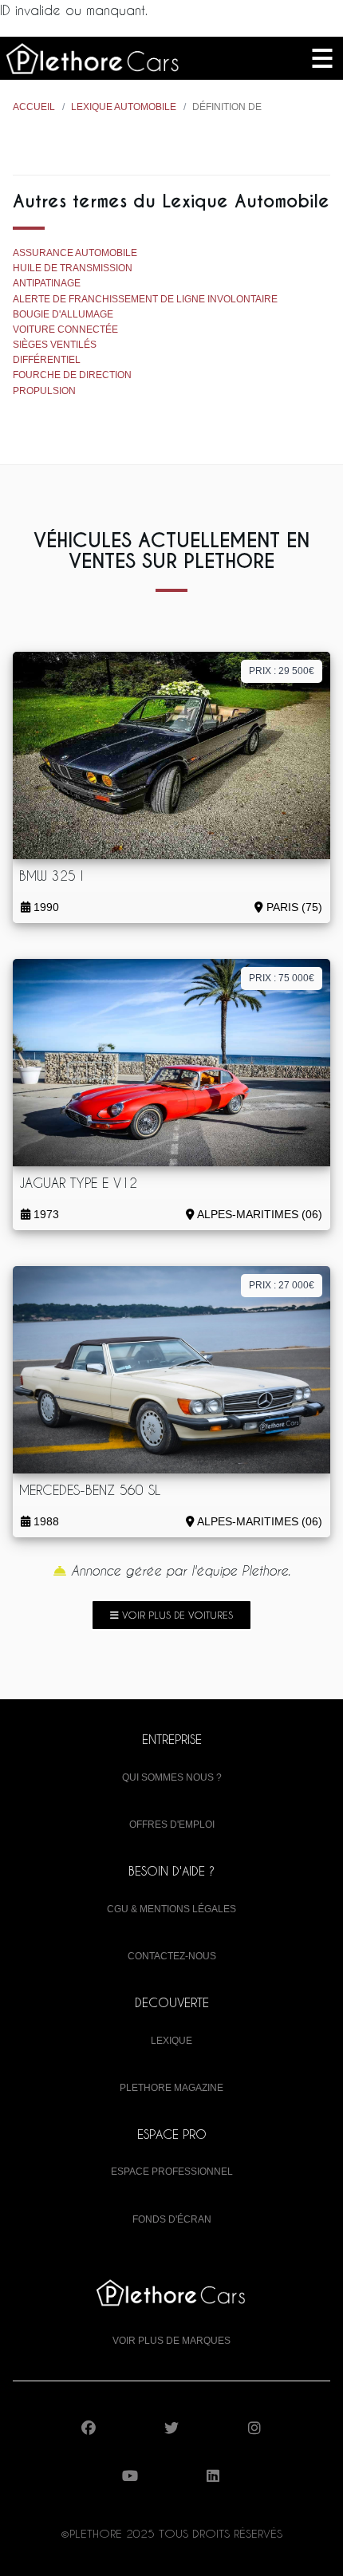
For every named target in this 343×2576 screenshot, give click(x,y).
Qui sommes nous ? (172, 1777)
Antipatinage (47, 283)
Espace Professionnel (172, 2172)
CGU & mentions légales (171, 1909)
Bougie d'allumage (63, 314)
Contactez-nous (172, 1956)
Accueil (34, 107)
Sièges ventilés (55, 345)
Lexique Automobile (124, 107)
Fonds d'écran (172, 2219)
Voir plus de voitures (176, 1615)
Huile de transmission (73, 268)
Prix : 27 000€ (282, 1285)
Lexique (171, 2041)
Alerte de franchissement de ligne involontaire (145, 299)
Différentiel (47, 360)
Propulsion (44, 391)
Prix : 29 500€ (282, 671)
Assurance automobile (75, 253)
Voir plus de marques (171, 2341)
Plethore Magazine (171, 2088)
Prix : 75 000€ (282, 978)
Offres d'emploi (172, 1825)
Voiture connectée (65, 329)
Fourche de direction (72, 375)
